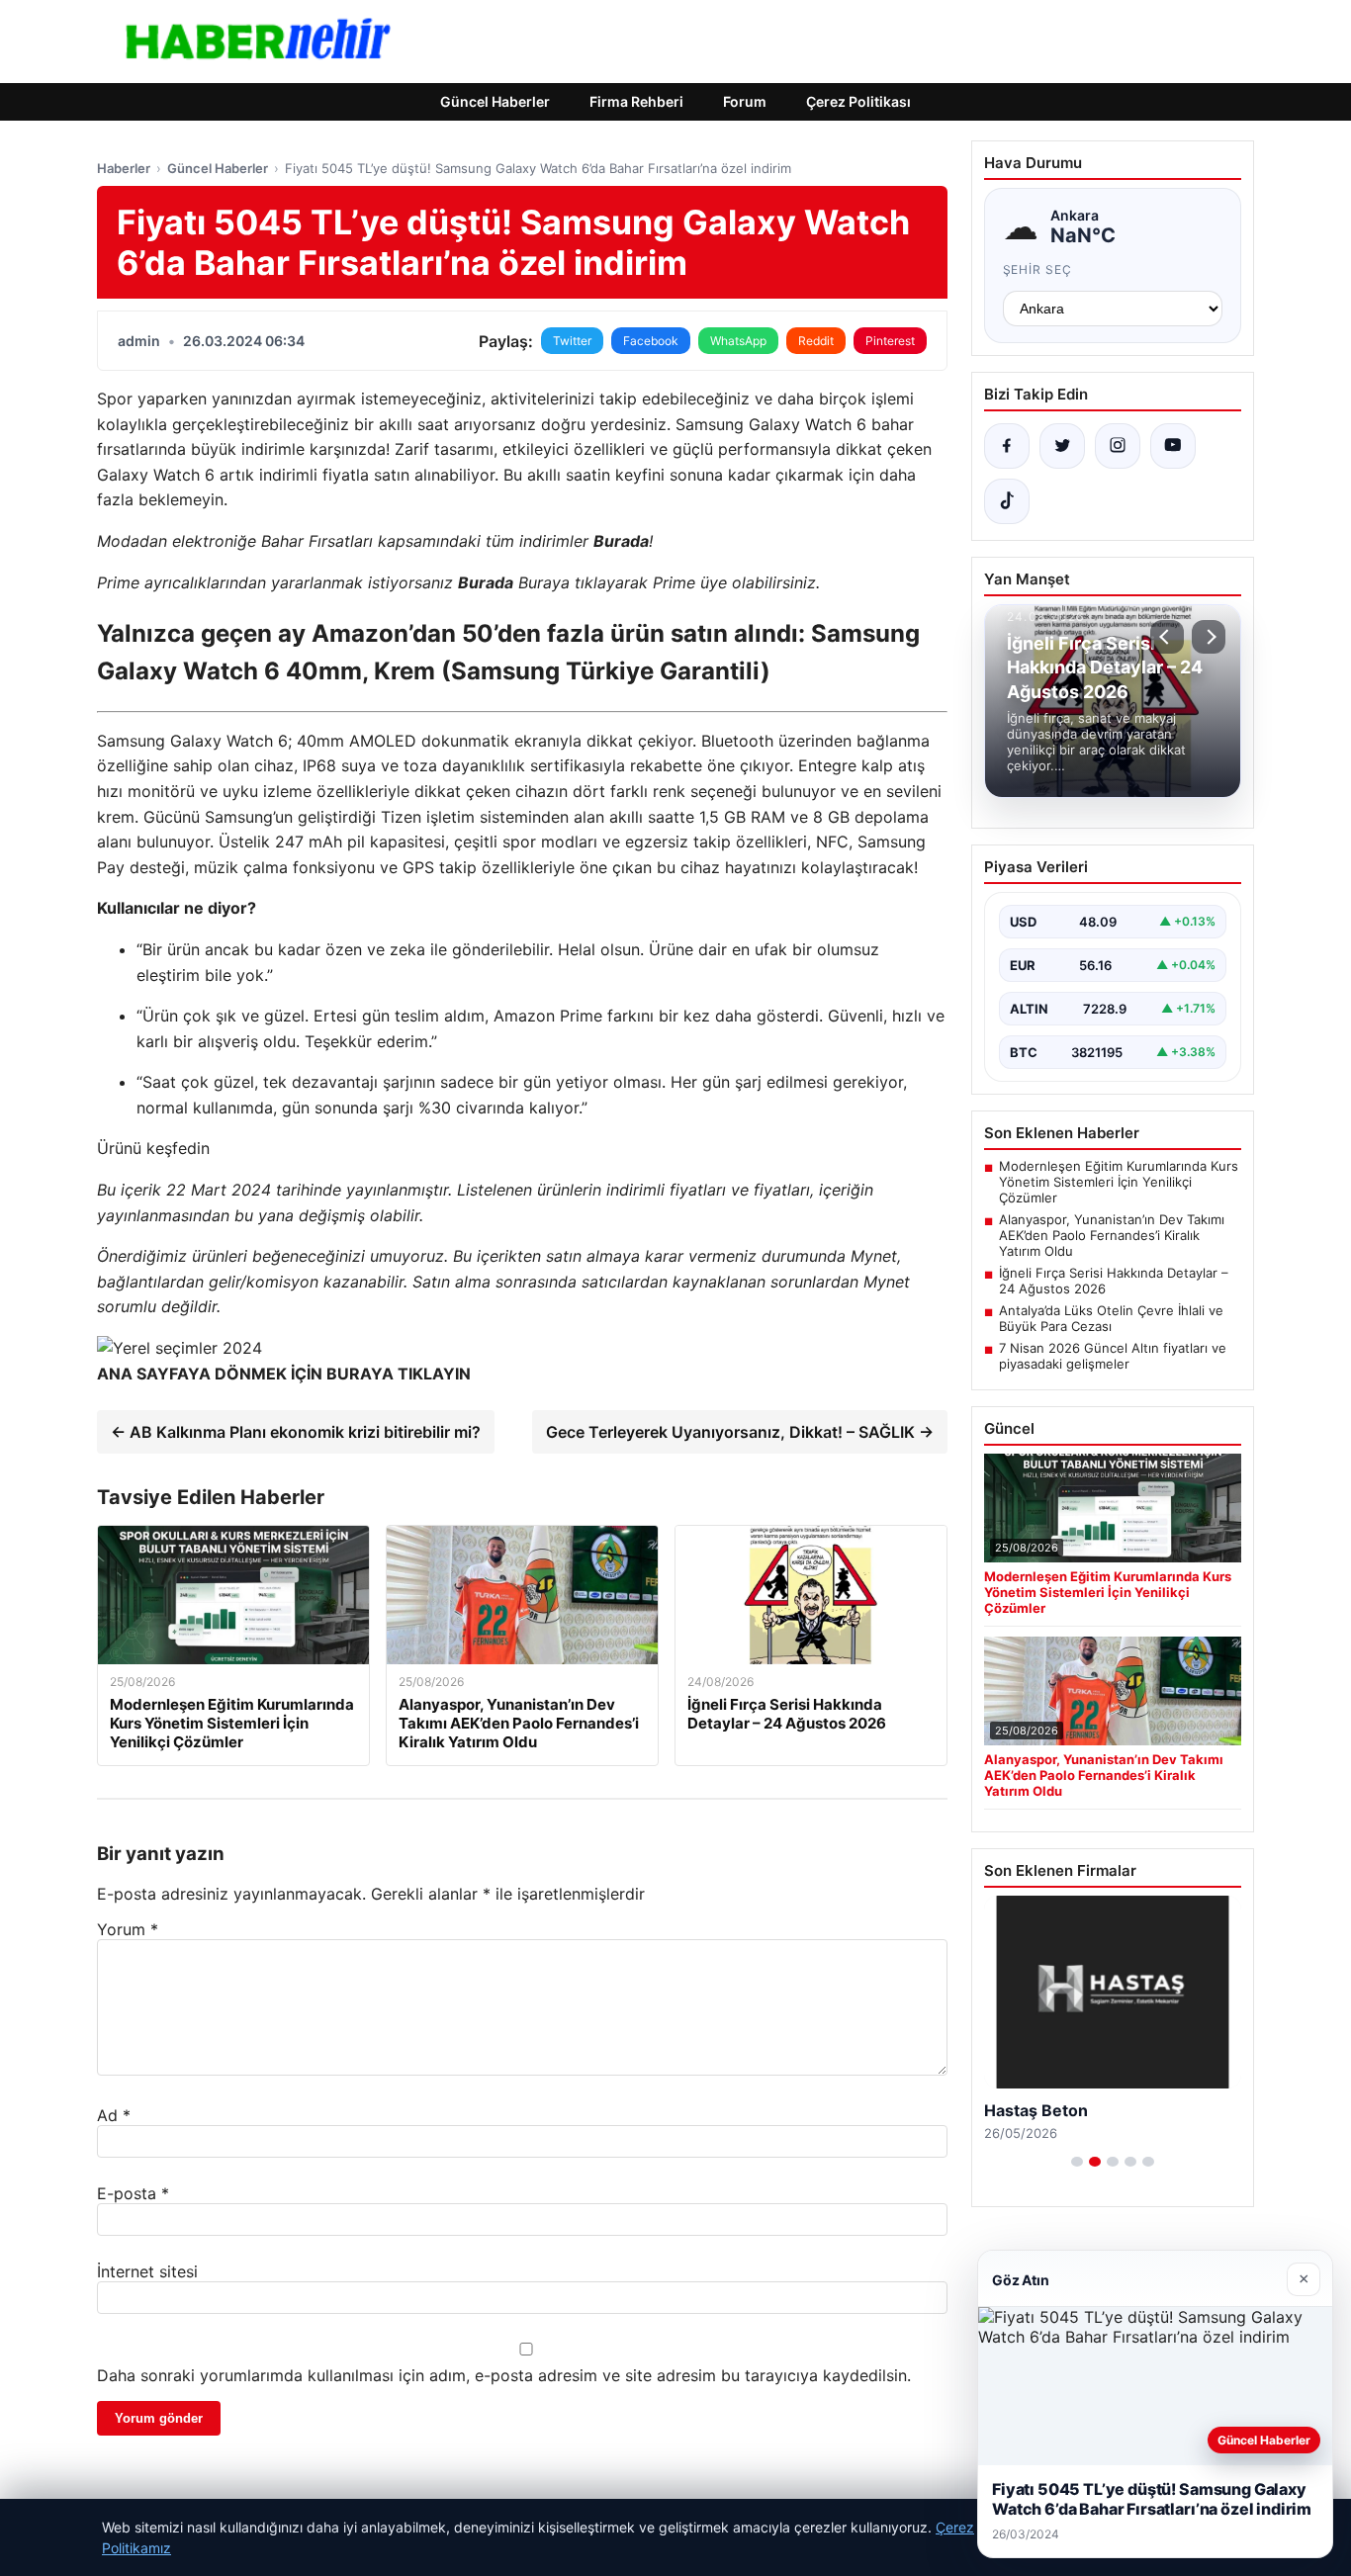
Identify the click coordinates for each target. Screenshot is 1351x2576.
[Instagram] (1118, 446)
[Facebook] (1007, 446)
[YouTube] (1173, 446)
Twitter (572, 341)
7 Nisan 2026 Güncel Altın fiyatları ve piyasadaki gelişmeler (1113, 1356)
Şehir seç (1038, 269)
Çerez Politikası (858, 101)
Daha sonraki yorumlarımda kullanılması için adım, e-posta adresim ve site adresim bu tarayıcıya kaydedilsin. (504, 2375)
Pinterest (890, 341)
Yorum (128, 1929)
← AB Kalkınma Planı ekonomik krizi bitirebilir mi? (296, 1432)
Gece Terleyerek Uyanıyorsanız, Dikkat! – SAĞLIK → (740, 1432)
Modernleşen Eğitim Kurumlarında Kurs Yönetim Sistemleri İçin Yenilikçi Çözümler (1119, 1182)
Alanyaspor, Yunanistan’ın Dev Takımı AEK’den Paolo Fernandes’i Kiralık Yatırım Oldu (1112, 1235)
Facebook (651, 341)
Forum (745, 101)
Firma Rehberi (636, 101)
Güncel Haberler (495, 101)
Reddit (816, 341)
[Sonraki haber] (1209, 637)
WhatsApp (738, 341)
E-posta (133, 2193)
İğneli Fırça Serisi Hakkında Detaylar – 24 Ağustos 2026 (1114, 1281)
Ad (114, 2115)
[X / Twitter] (1062, 446)
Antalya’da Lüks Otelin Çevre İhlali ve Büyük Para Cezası (1111, 1318)
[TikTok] (1007, 501)
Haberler (124, 168)
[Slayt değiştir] (1077, 2162)
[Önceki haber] (1167, 637)
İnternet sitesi (147, 2271)
